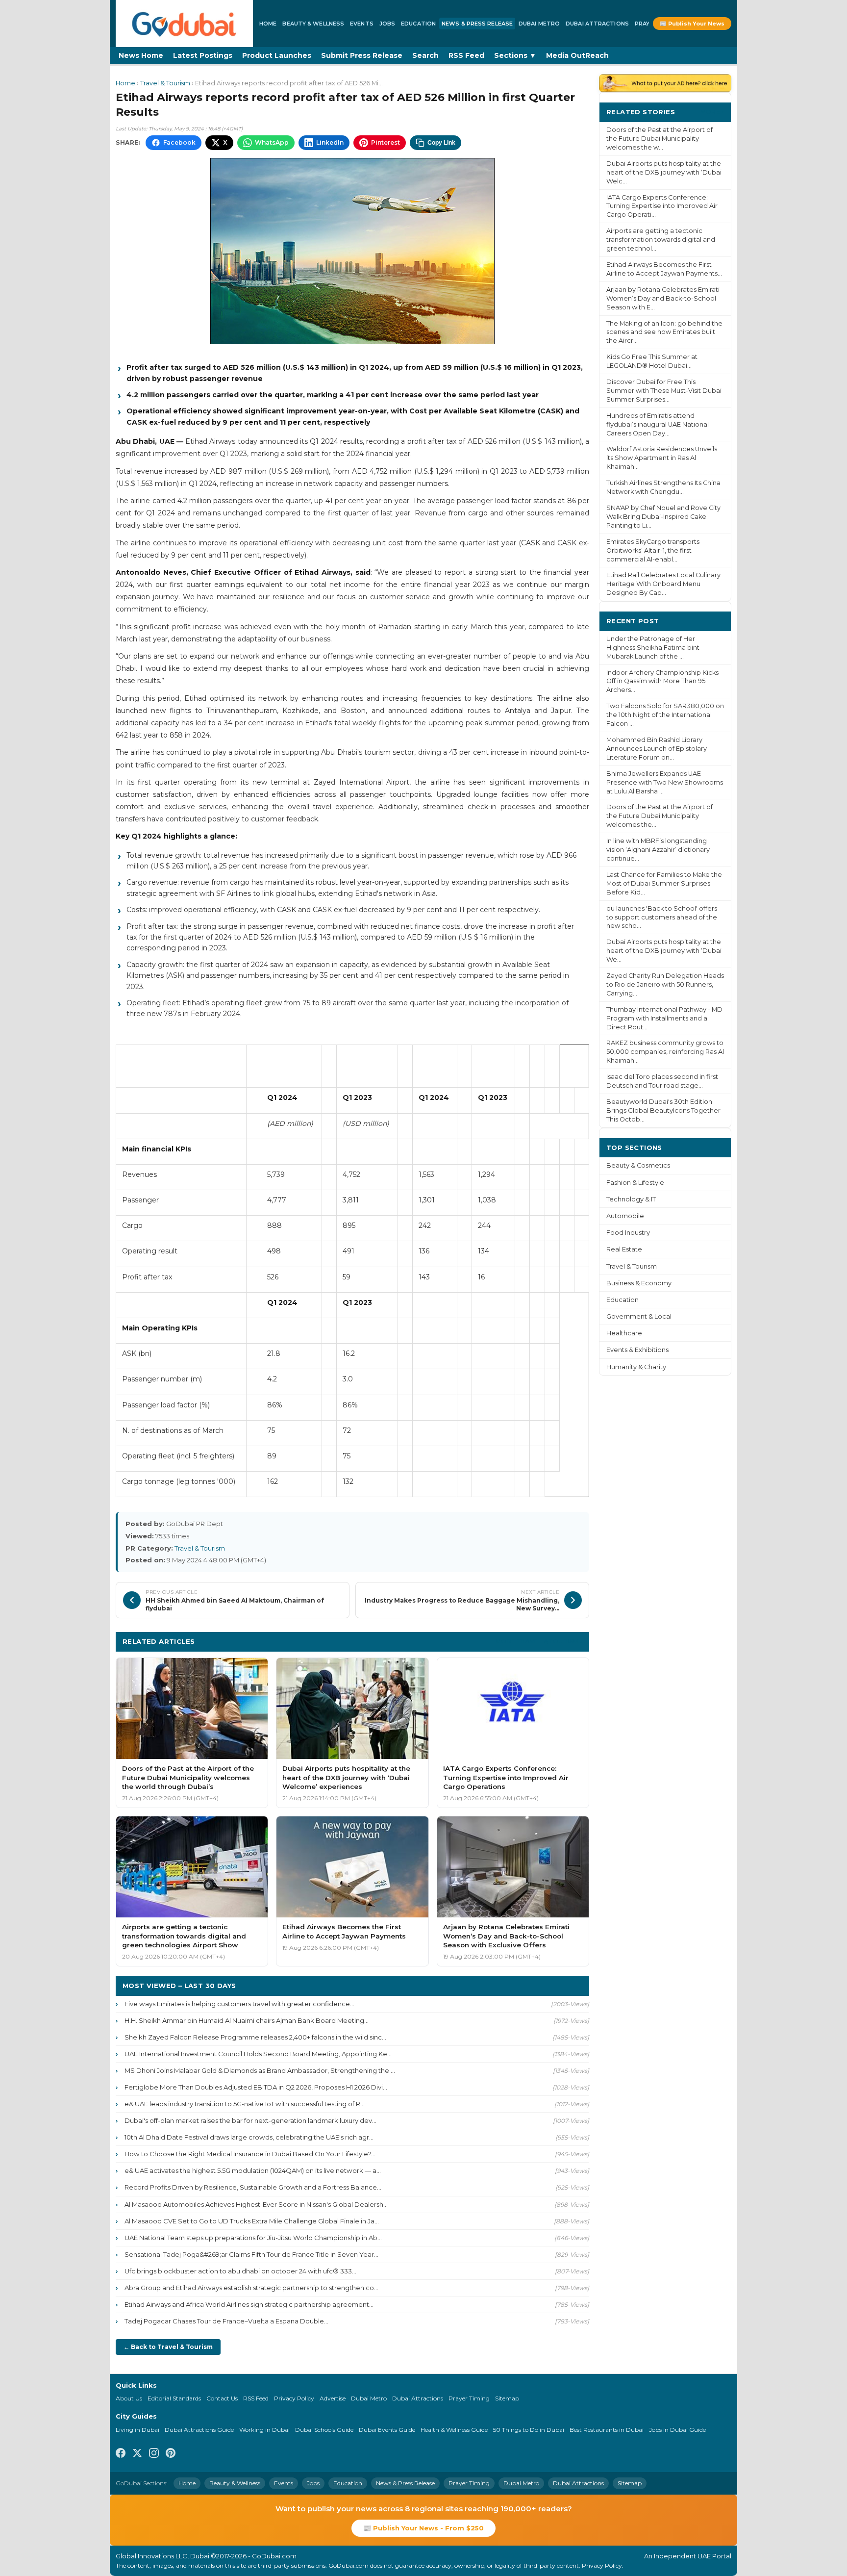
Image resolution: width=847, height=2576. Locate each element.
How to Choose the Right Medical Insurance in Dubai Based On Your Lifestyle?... (250, 2154)
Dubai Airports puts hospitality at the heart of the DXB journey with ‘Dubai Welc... (664, 172)
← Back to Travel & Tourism (168, 2347)
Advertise (333, 2398)
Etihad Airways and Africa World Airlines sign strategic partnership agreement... (249, 2304)
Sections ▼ (515, 55)
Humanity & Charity (636, 1367)
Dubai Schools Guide (324, 2430)
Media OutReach (577, 55)
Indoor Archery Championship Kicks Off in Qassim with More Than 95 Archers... (662, 681)
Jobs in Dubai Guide (677, 2430)
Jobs (387, 24)
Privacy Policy (294, 2398)
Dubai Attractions (597, 24)
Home (268, 24)
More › (712, 112)
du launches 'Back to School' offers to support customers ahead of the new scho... (662, 917)
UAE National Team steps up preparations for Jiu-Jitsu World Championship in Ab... (253, 2238)
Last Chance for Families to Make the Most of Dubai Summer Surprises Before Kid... (664, 883)
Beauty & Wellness (313, 24)
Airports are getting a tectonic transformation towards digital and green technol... (661, 240)
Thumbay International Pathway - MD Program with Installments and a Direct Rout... (664, 1018)
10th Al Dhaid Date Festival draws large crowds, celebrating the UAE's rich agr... (249, 2137)
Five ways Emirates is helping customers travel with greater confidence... (239, 2004)
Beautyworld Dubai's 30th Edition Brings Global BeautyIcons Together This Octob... (663, 1110)
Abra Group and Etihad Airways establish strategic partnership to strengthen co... (251, 2288)
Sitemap (507, 2398)
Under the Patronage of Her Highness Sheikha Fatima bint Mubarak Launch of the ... (653, 648)
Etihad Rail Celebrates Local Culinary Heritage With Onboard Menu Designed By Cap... (663, 584)
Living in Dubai (137, 2430)
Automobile (625, 1216)
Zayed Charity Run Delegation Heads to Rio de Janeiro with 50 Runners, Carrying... (665, 984)
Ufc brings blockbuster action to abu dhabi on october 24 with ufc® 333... (240, 2271)
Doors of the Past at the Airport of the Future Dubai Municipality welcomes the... (660, 816)
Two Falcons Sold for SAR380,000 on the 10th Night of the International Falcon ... (665, 715)
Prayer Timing (469, 2398)
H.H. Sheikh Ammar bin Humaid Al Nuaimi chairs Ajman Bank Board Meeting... (247, 2020)
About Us (129, 2398)
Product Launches (277, 55)
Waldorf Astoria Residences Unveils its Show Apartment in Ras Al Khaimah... (662, 458)
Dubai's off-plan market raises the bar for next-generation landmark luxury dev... (250, 2120)
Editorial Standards (174, 2398)
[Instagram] (154, 2454)
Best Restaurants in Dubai (607, 2430)
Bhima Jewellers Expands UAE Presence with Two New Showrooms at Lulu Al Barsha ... (665, 782)
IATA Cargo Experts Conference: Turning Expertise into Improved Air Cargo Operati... (662, 206)
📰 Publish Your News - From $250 (423, 2528)
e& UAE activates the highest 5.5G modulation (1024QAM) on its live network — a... (253, 2170)
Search (425, 55)
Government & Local (639, 1316)
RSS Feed (466, 55)
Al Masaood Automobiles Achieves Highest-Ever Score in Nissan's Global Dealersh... (256, 2204)
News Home (141, 55)
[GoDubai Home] (184, 24)
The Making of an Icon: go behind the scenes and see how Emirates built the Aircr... (664, 332)
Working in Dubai (264, 2430)
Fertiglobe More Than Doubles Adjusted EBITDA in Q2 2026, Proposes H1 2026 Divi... (256, 2087)
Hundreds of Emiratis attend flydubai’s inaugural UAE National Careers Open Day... (658, 424)
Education (418, 24)
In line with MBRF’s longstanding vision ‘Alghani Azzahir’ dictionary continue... (658, 850)
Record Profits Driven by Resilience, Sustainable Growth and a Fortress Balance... (253, 2187)
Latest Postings (203, 55)
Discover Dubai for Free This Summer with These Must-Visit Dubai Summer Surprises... (664, 391)
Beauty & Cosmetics (638, 1165)
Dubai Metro (539, 24)
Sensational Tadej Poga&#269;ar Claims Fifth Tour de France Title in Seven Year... (251, 2254)
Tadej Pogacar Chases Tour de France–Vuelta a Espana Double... (226, 2321)
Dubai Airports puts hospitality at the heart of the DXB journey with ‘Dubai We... (664, 951)
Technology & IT (631, 1199)
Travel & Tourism (165, 83)
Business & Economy (639, 1283)
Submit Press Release (362, 55)
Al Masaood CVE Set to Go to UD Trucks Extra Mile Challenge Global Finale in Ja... (252, 2221)
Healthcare (624, 1333)
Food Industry (628, 1233)
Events (362, 24)
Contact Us (222, 2398)
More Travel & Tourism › (539, 1641)
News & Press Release (477, 24)
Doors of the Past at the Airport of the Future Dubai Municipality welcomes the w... (660, 139)
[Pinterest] (171, 2454)
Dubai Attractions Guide (199, 2430)
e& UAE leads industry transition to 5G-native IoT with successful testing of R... (245, 2104)
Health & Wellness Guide (454, 2430)
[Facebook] (121, 2454)
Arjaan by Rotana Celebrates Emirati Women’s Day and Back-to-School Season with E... (663, 298)
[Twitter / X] (137, 2454)
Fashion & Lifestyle (635, 1183)
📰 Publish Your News (692, 24)
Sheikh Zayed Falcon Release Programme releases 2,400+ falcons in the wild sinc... (255, 2037)
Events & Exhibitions (637, 1350)
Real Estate (624, 1249)
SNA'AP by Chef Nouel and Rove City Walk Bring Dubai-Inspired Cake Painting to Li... (663, 517)
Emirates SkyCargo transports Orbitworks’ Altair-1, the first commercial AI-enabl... (653, 550)
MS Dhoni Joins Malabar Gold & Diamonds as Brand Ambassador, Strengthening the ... (260, 2070)
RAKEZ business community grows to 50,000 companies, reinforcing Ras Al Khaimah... (665, 1052)
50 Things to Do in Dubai (529, 2430)
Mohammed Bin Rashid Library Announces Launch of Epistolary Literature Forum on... (657, 749)
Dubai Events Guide (387, 2430)
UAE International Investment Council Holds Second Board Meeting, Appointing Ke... (258, 2054)
